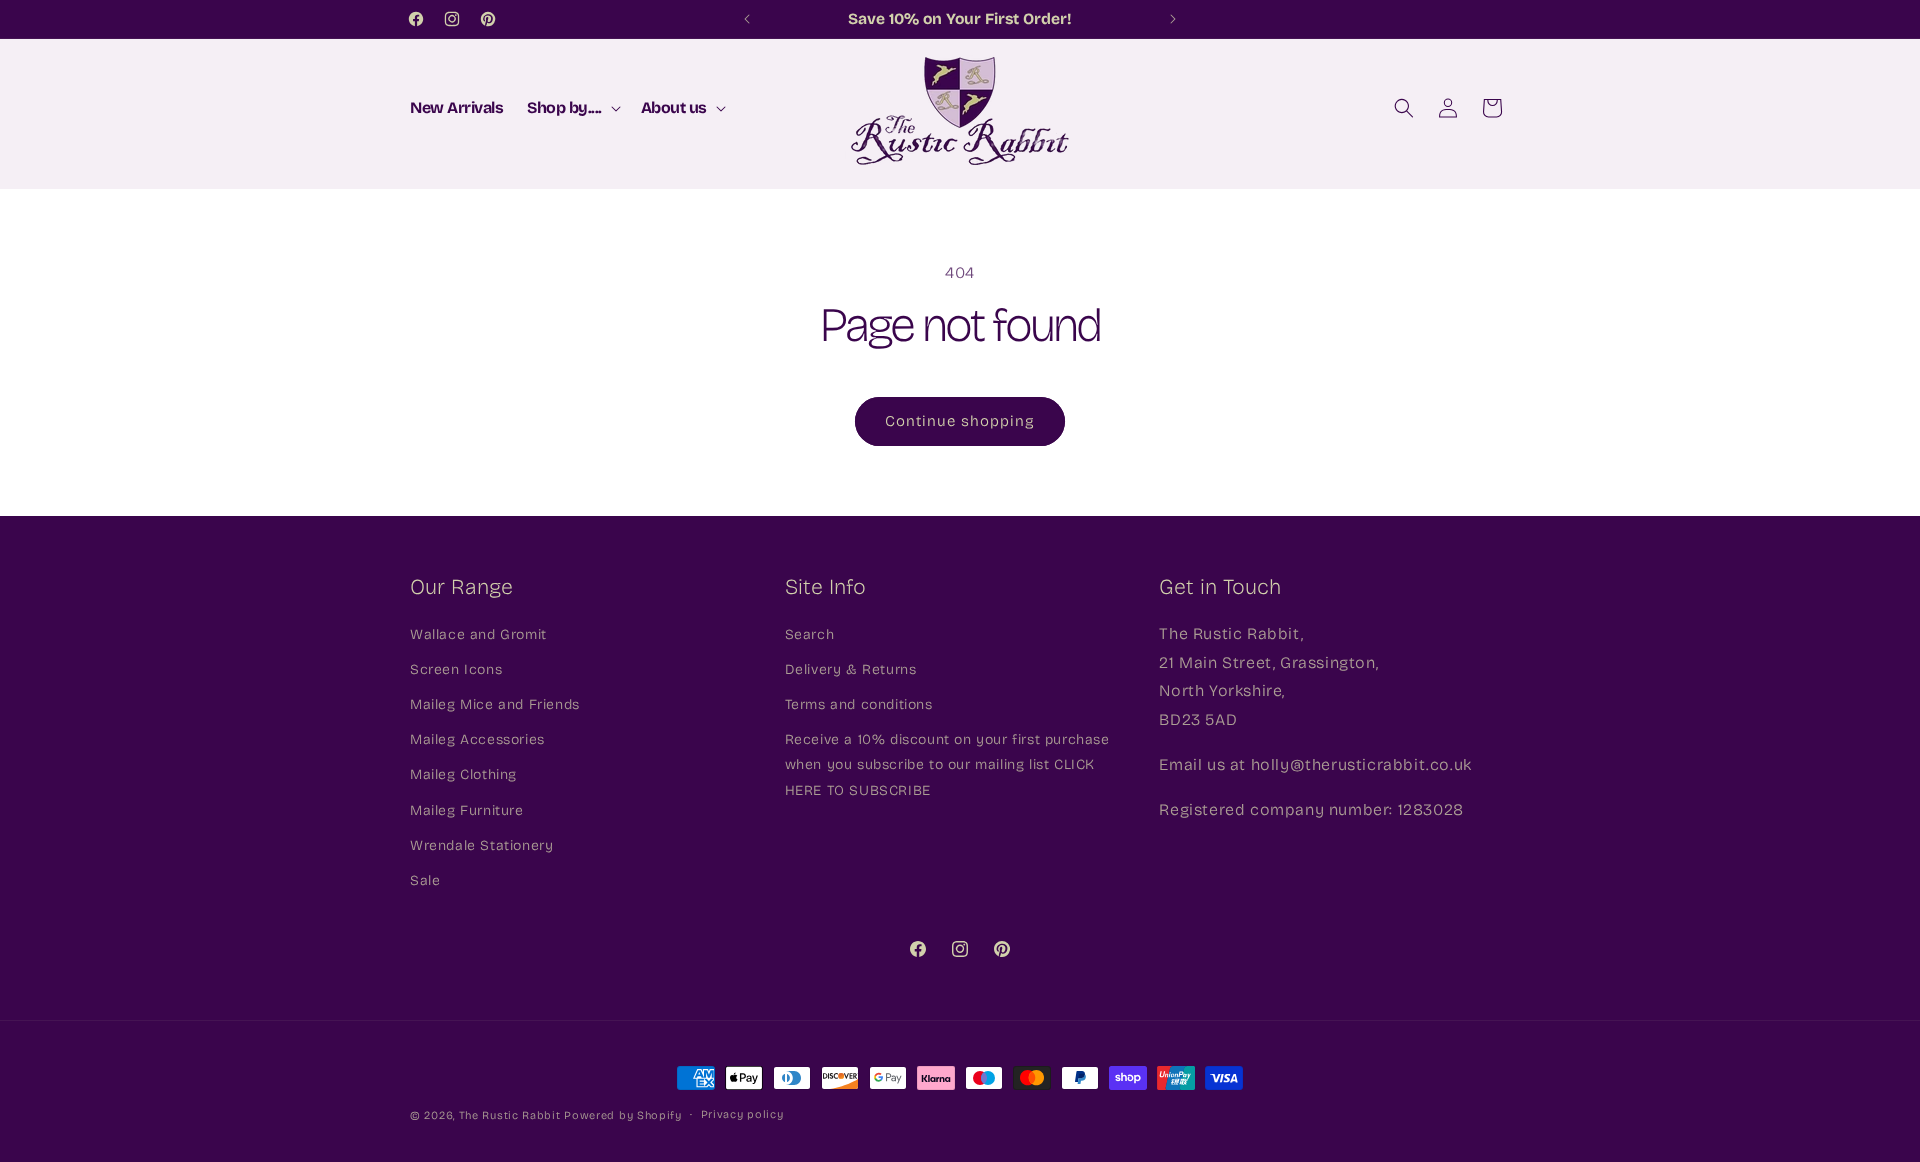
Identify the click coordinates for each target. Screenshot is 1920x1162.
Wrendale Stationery (481, 845)
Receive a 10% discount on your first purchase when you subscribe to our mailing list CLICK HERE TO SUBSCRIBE (947, 764)
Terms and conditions (859, 704)
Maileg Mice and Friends (495, 704)
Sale (425, 880)
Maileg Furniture (467, 810)
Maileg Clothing (463, 775)
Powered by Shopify (623, 1115)
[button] (572, 108)
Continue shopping (960, 421)
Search (810, 634)
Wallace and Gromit (478, 634)
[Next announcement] (1173, 19)
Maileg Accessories (477, 739)
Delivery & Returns (851, 669)
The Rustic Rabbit (510, 1115)
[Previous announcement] (747, 19)
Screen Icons (456, 669)
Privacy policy (742, 1114)
